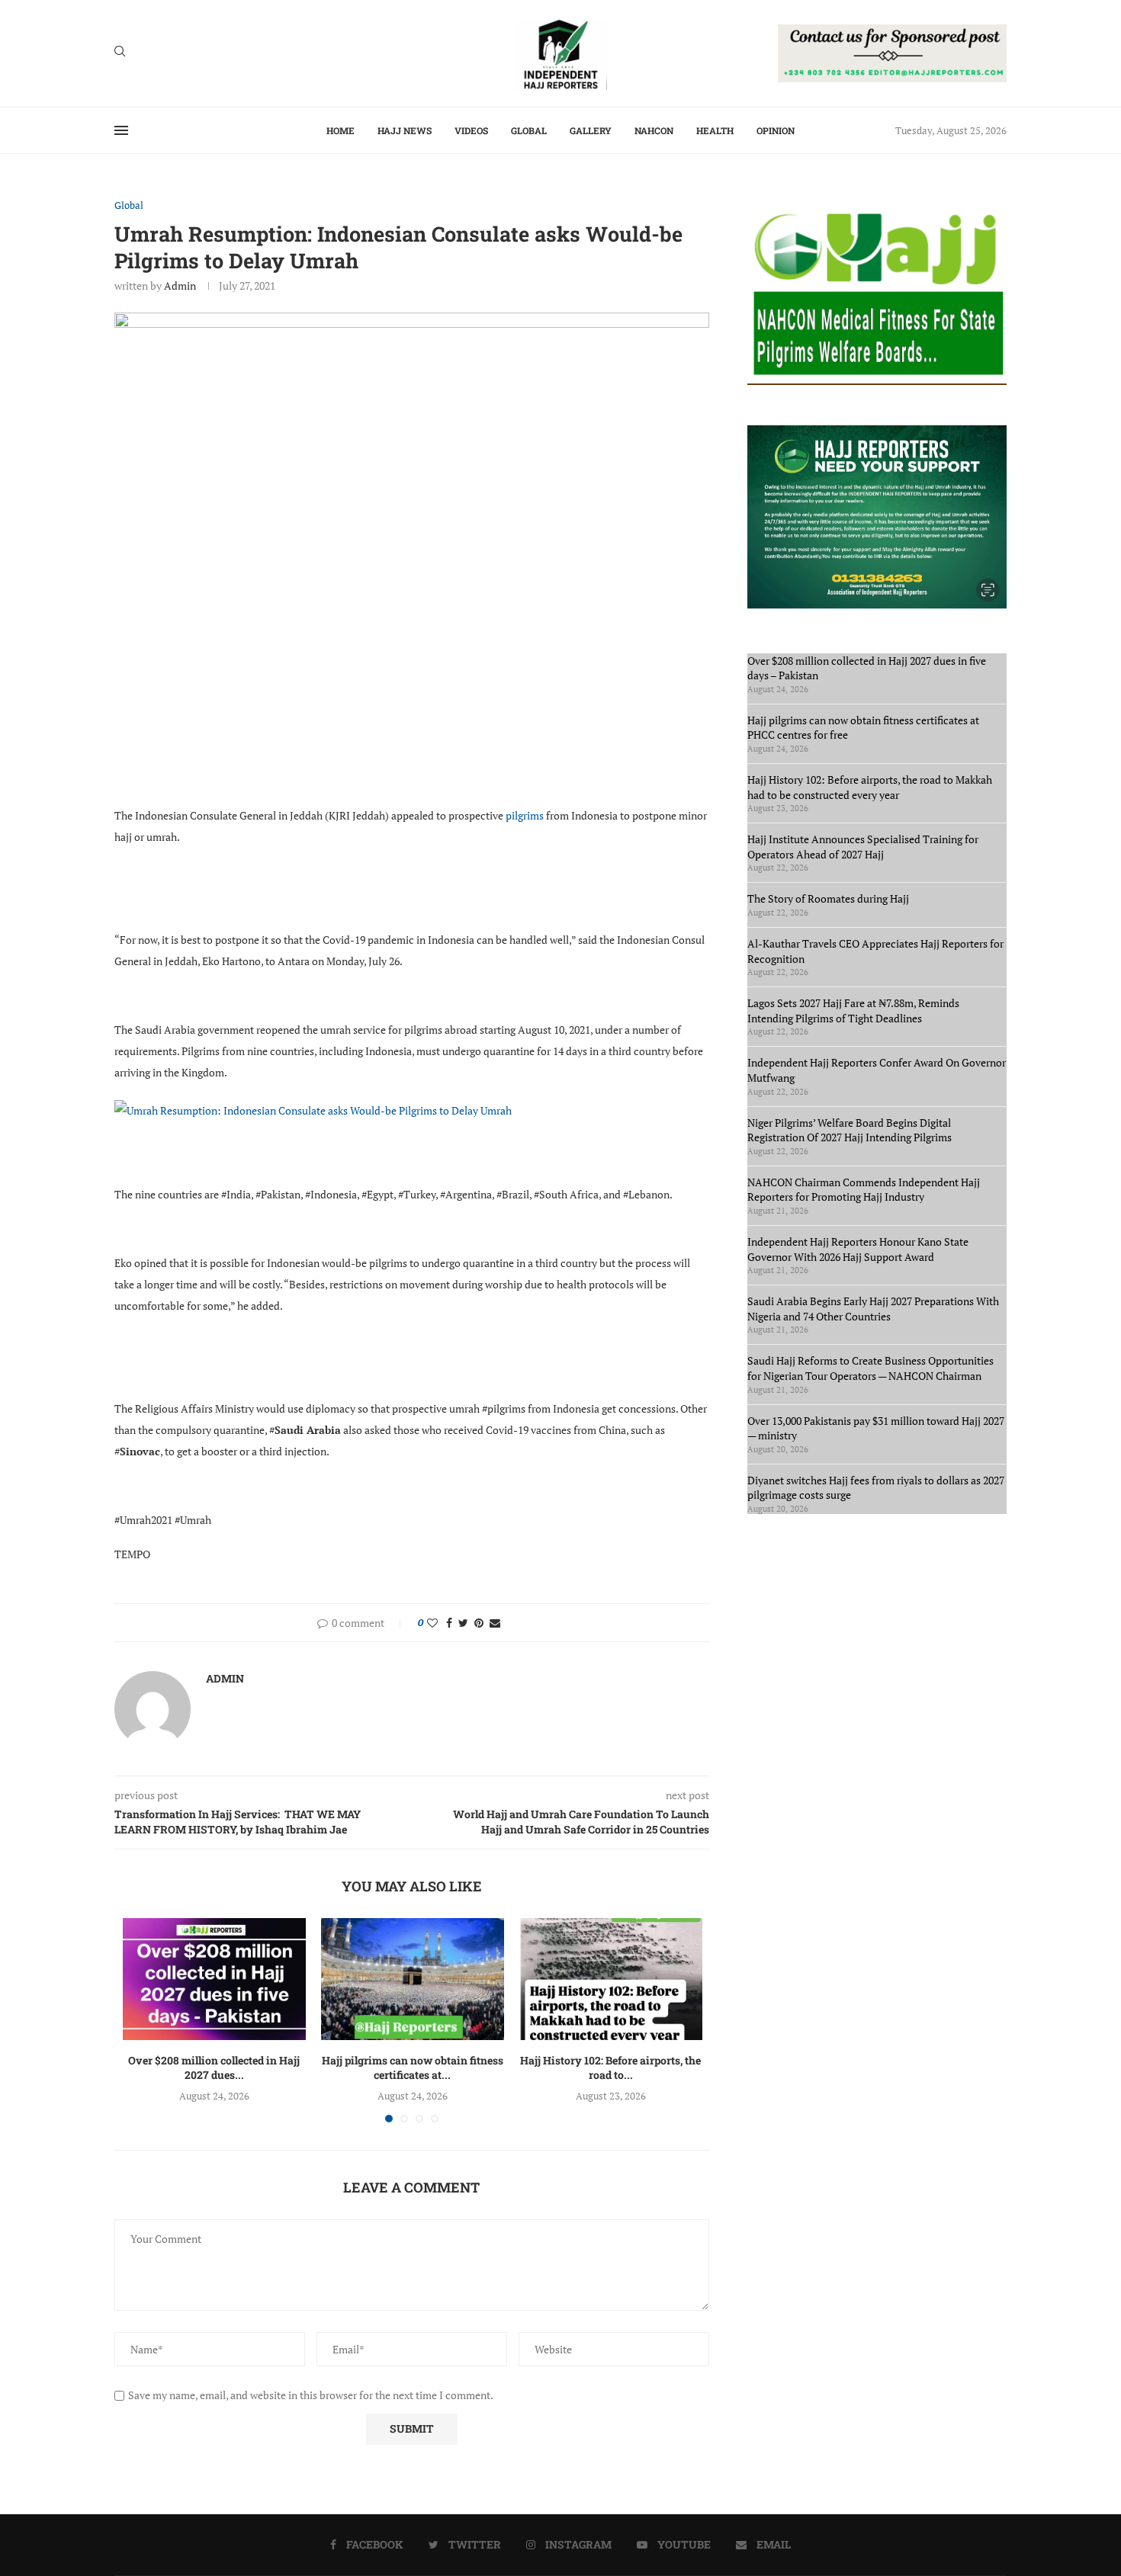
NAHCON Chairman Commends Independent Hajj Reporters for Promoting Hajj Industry (864, 1190)
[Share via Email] (495, 1623)
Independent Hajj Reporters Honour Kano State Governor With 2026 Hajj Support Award (858, 1249)
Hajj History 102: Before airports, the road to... (610, 2068)
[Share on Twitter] (463, 1623)
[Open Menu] (121, 130)
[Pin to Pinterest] (479, 1623)
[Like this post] (432, 1623)
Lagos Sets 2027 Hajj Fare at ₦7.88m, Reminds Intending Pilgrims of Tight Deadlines (853, 1011)
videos (471, 130)
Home (340, 130)
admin (180, 286)
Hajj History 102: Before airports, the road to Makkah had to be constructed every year (870, 787)
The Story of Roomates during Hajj (828, 898)
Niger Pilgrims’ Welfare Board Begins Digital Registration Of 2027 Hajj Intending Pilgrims (850, 1130)
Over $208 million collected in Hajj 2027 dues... (214, 2068)
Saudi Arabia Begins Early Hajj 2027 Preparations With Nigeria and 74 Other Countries (873, 1309)
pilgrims (526, 815)
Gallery (591, 130)
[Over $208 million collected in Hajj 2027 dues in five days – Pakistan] (214, 1979)
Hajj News (405, 130)
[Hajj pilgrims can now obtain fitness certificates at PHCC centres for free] (413, 1979)
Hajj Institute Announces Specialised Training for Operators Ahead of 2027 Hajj (863, 847)
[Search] (120, 53)
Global (529, 130)
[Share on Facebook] (449, 1623)
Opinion (776, 130)
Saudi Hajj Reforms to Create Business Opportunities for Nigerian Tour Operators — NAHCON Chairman (870, 1368)
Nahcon (654, 130)
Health (715, 130)
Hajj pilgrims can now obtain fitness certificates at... (413, 2068)
